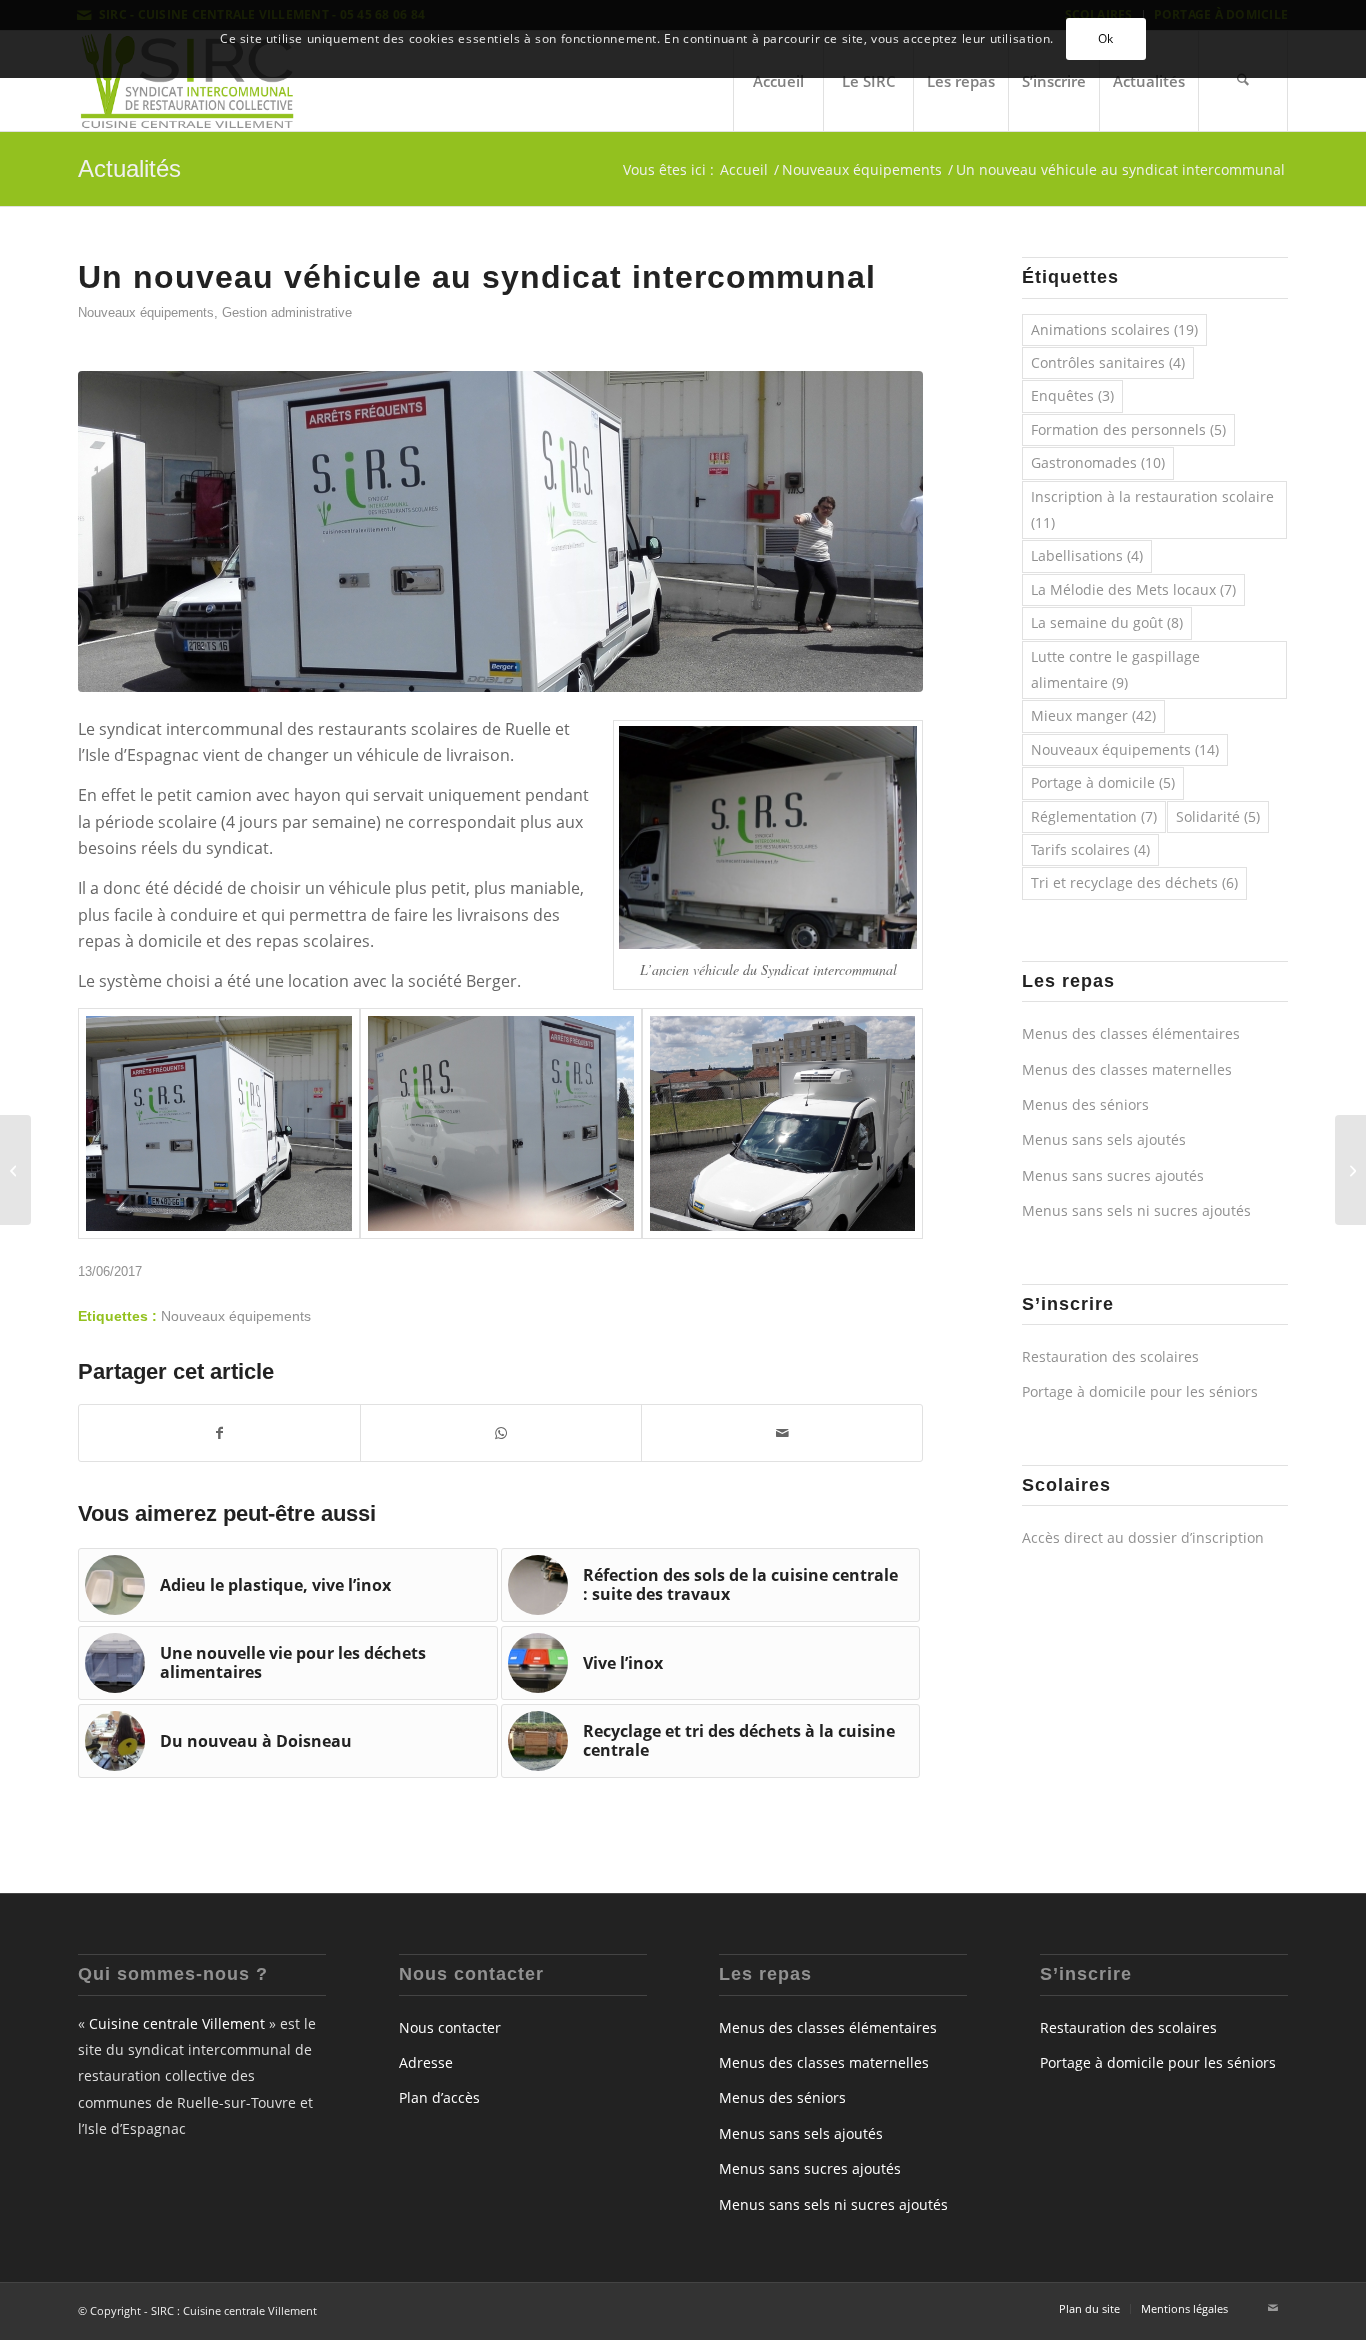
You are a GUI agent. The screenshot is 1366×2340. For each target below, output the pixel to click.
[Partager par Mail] (782, 1433)
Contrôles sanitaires (1108, 362)
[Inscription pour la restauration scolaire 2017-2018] (15, 1170)
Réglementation (1094, 816)
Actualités (129, 168)
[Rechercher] (1243, 81)
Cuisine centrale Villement (177, 2023)
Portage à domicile (1103, 782)
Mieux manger (1093, 715)
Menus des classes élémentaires (1131, 1033)
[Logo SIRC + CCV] (187, 81)
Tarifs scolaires (1090, 849)
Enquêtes (1072, 395)
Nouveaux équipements (146, 312)
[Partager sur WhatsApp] (501, 1433)
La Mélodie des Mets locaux (1133, 589)
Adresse (426, 2062)
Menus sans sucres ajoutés (1113, 1175)
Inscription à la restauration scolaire (1152, 509)
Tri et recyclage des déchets (1134, 882)
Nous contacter (450, 2027)
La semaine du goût (1107, 622)
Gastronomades (1098, 462)
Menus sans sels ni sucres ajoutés (1136, 1210)
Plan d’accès (439, 2097)
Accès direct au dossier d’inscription (1143, 1537)
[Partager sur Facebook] (219, 1433)
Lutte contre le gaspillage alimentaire (1115, 669)
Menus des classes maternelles (1127, 1069)
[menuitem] (778, 81)
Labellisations (1087, 555)
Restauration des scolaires (1110, 1356)
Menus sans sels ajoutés (1104, 1139)
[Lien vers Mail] (1273, 2308)
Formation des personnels (1128, 429)
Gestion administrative (287, 312)
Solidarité (1218, 816)
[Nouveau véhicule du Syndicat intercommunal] (500, 531)
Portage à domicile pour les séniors (1140, 1391)
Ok (1106, 38)
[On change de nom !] (1350, 1170)
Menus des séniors (1085, 1104)
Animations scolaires (1114, 329)
